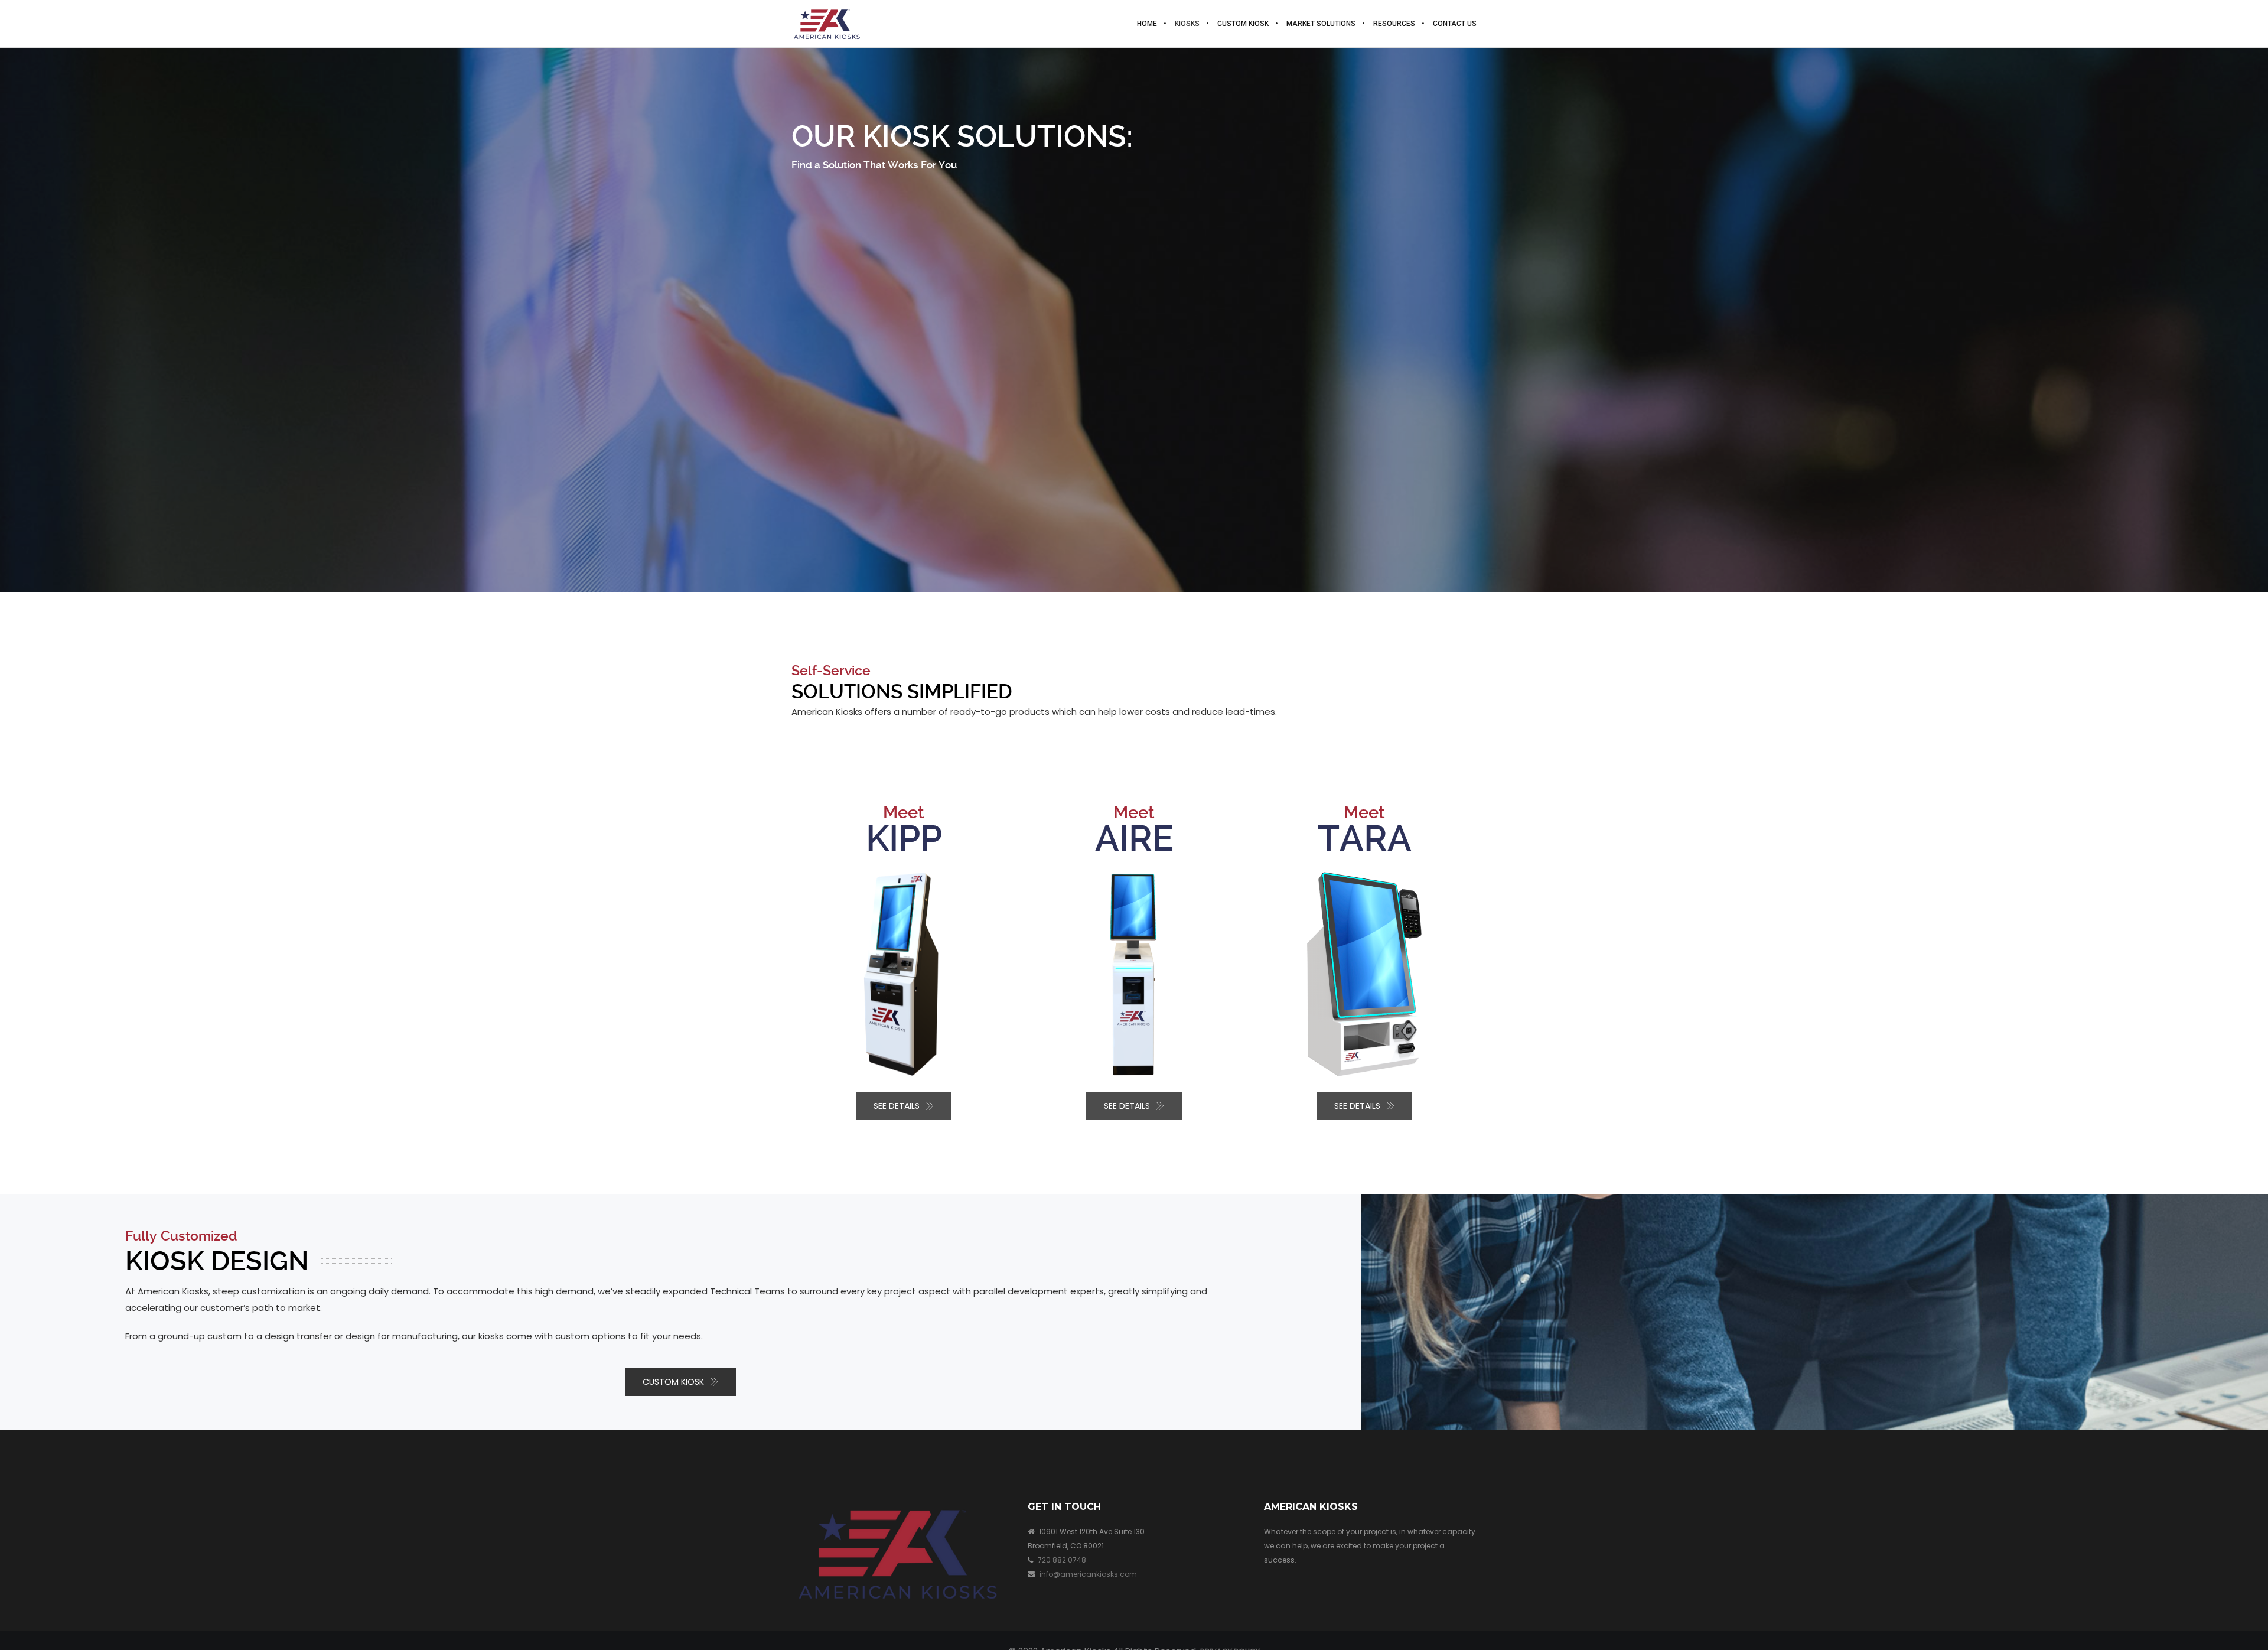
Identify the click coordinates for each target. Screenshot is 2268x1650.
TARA (1365, 839)
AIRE (1134, 839)
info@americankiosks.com (1088, 1574)
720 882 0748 (1062, 1560)
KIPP (904, 839)
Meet (904, 812)
